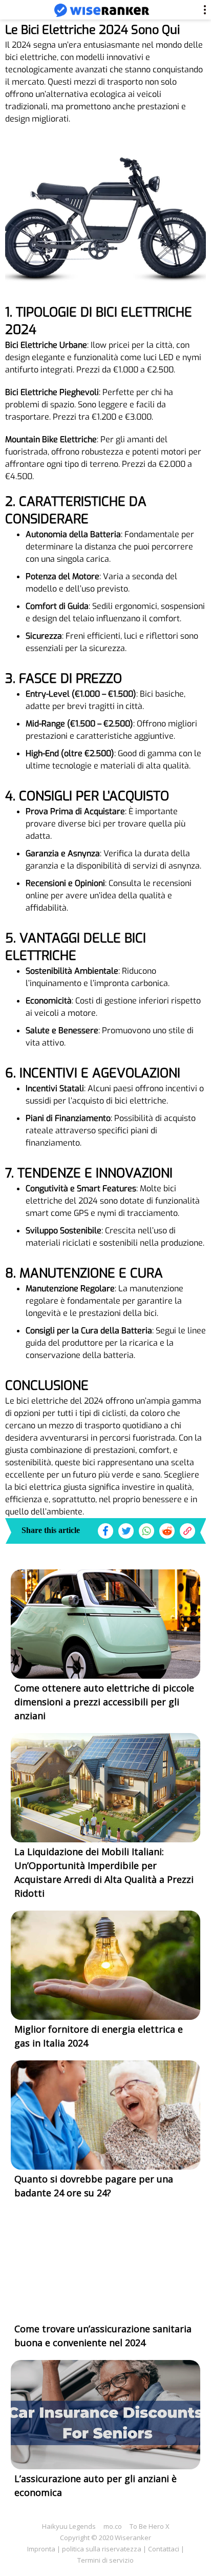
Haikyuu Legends (69, 2526)
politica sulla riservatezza (102, 2549)
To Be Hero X (150, 2526)
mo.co (113, 2526)
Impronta (41, 2549)
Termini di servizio (105, 2560)
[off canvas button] (16, 11)
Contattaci (164, 2549)
